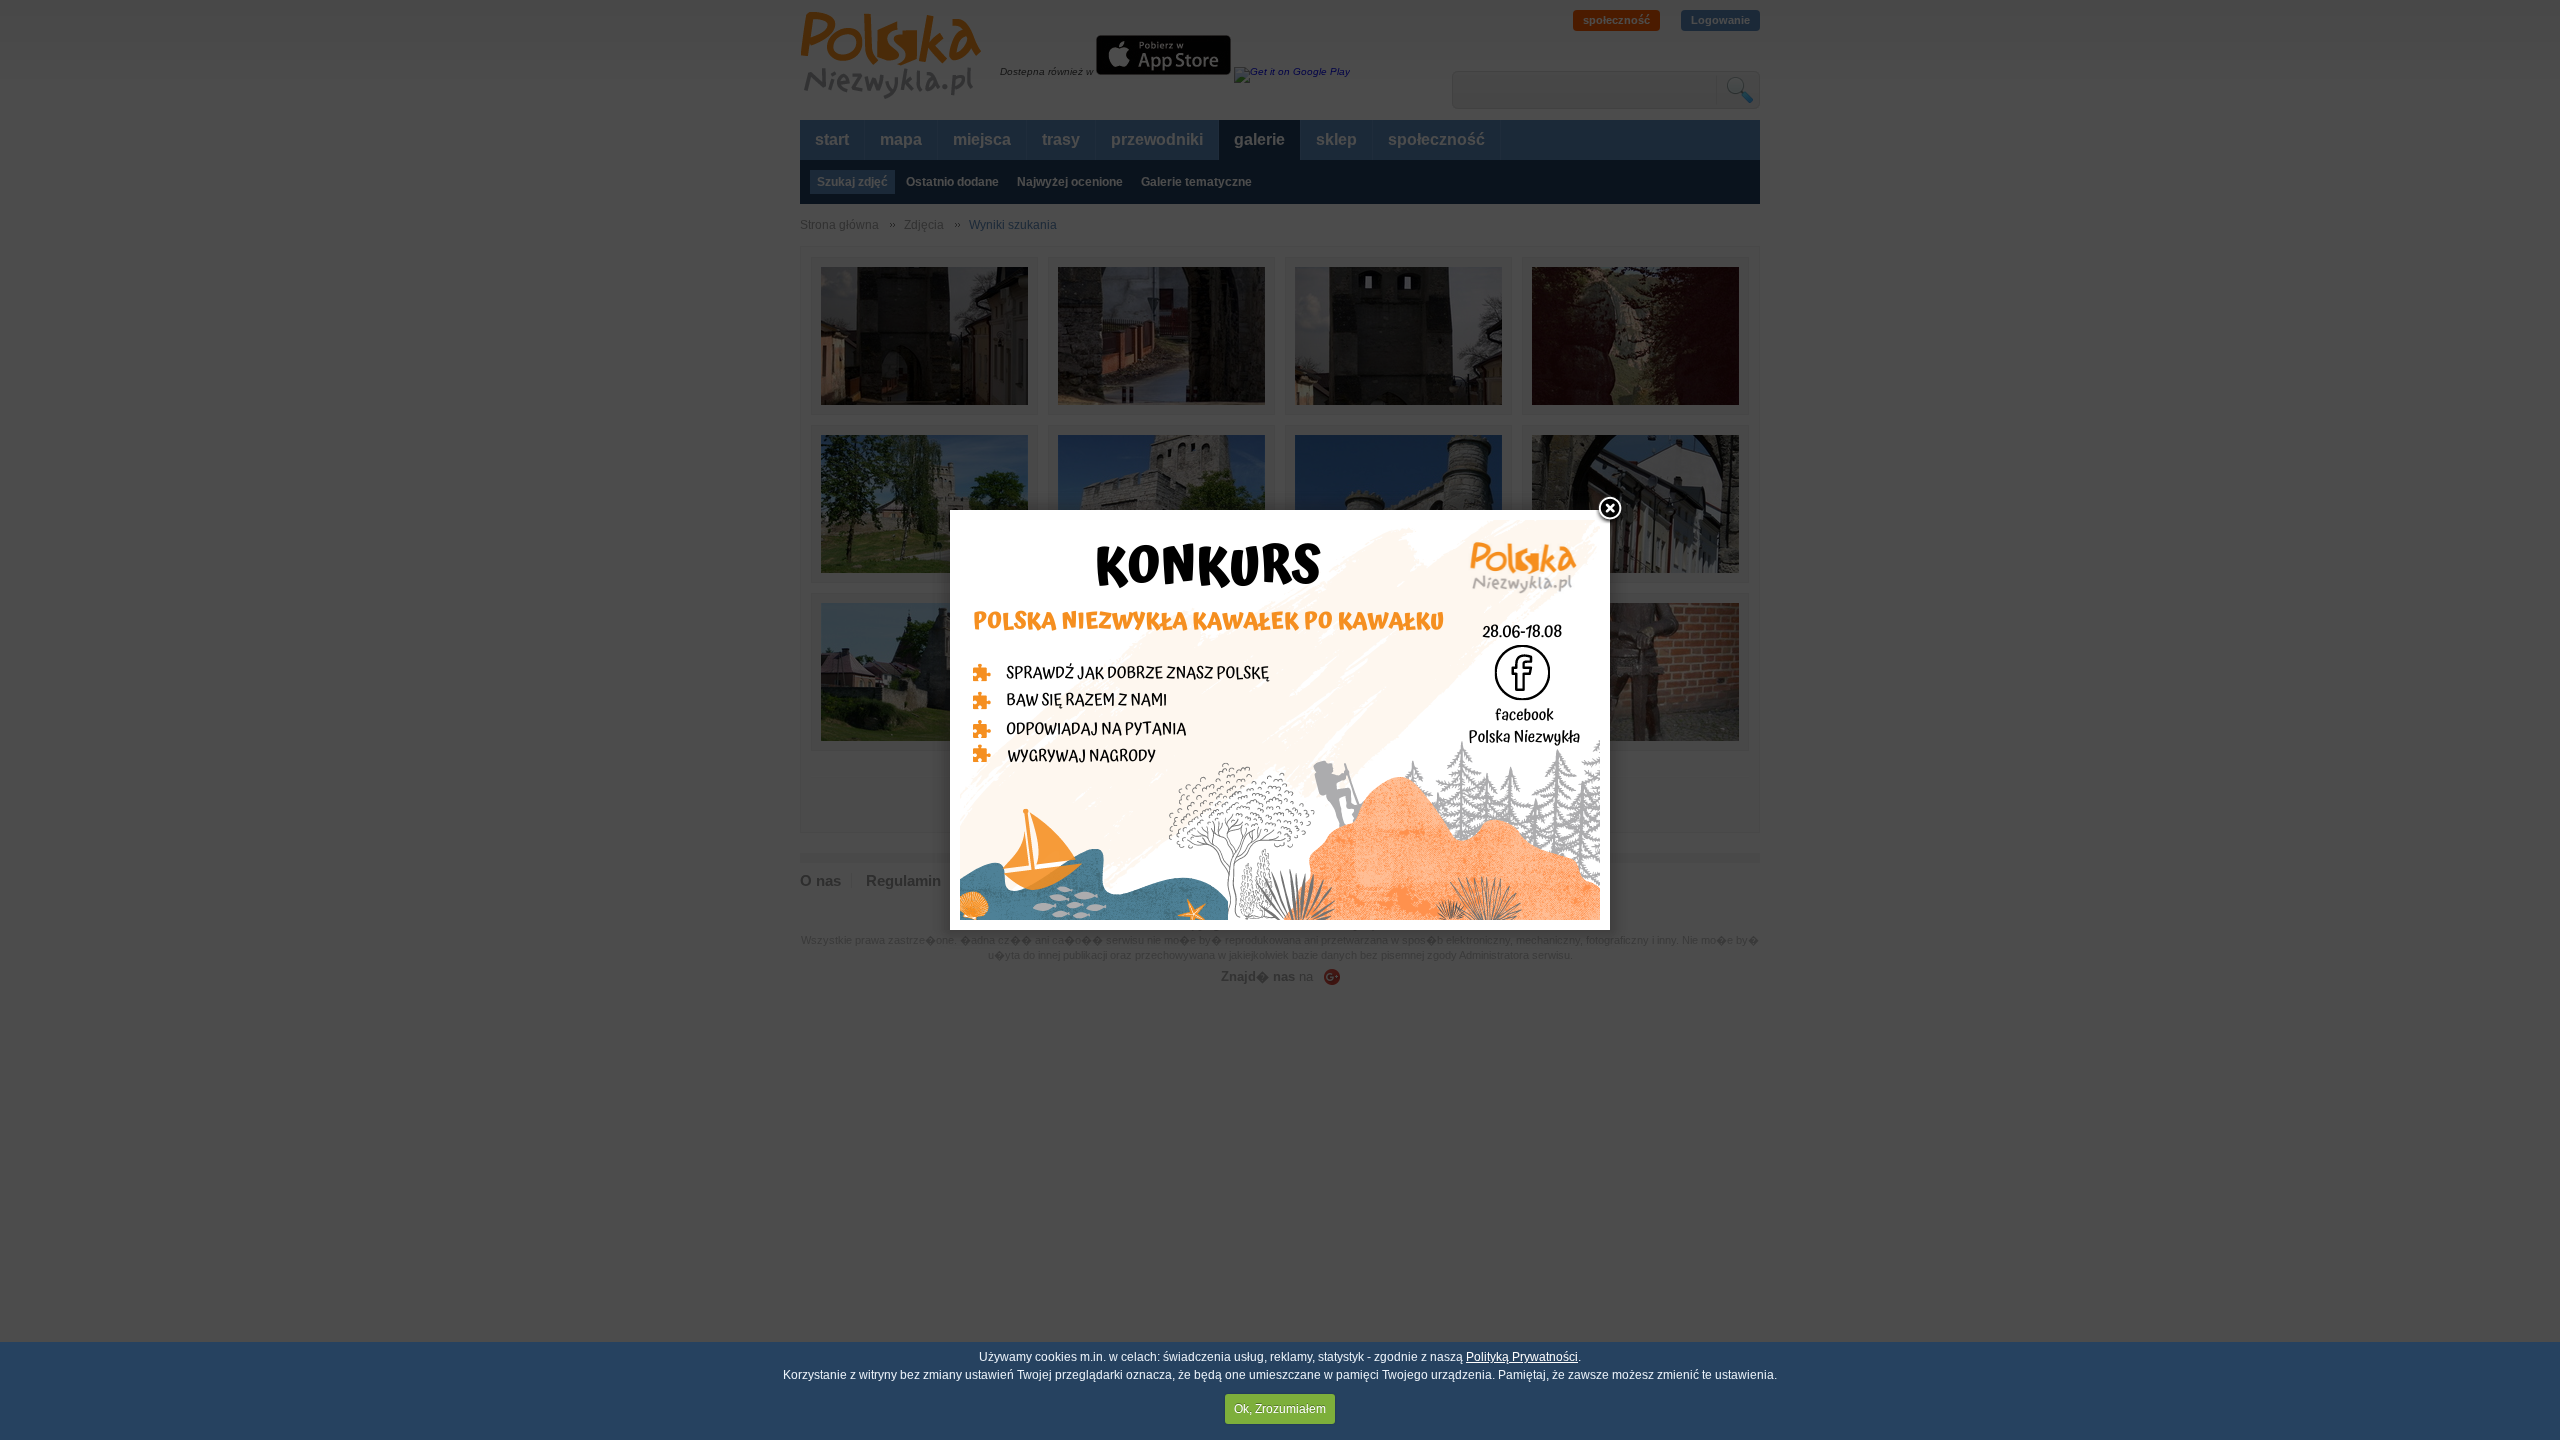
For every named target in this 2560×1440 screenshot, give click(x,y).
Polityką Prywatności (1522, 1357)
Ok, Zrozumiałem (1280, 1409)
